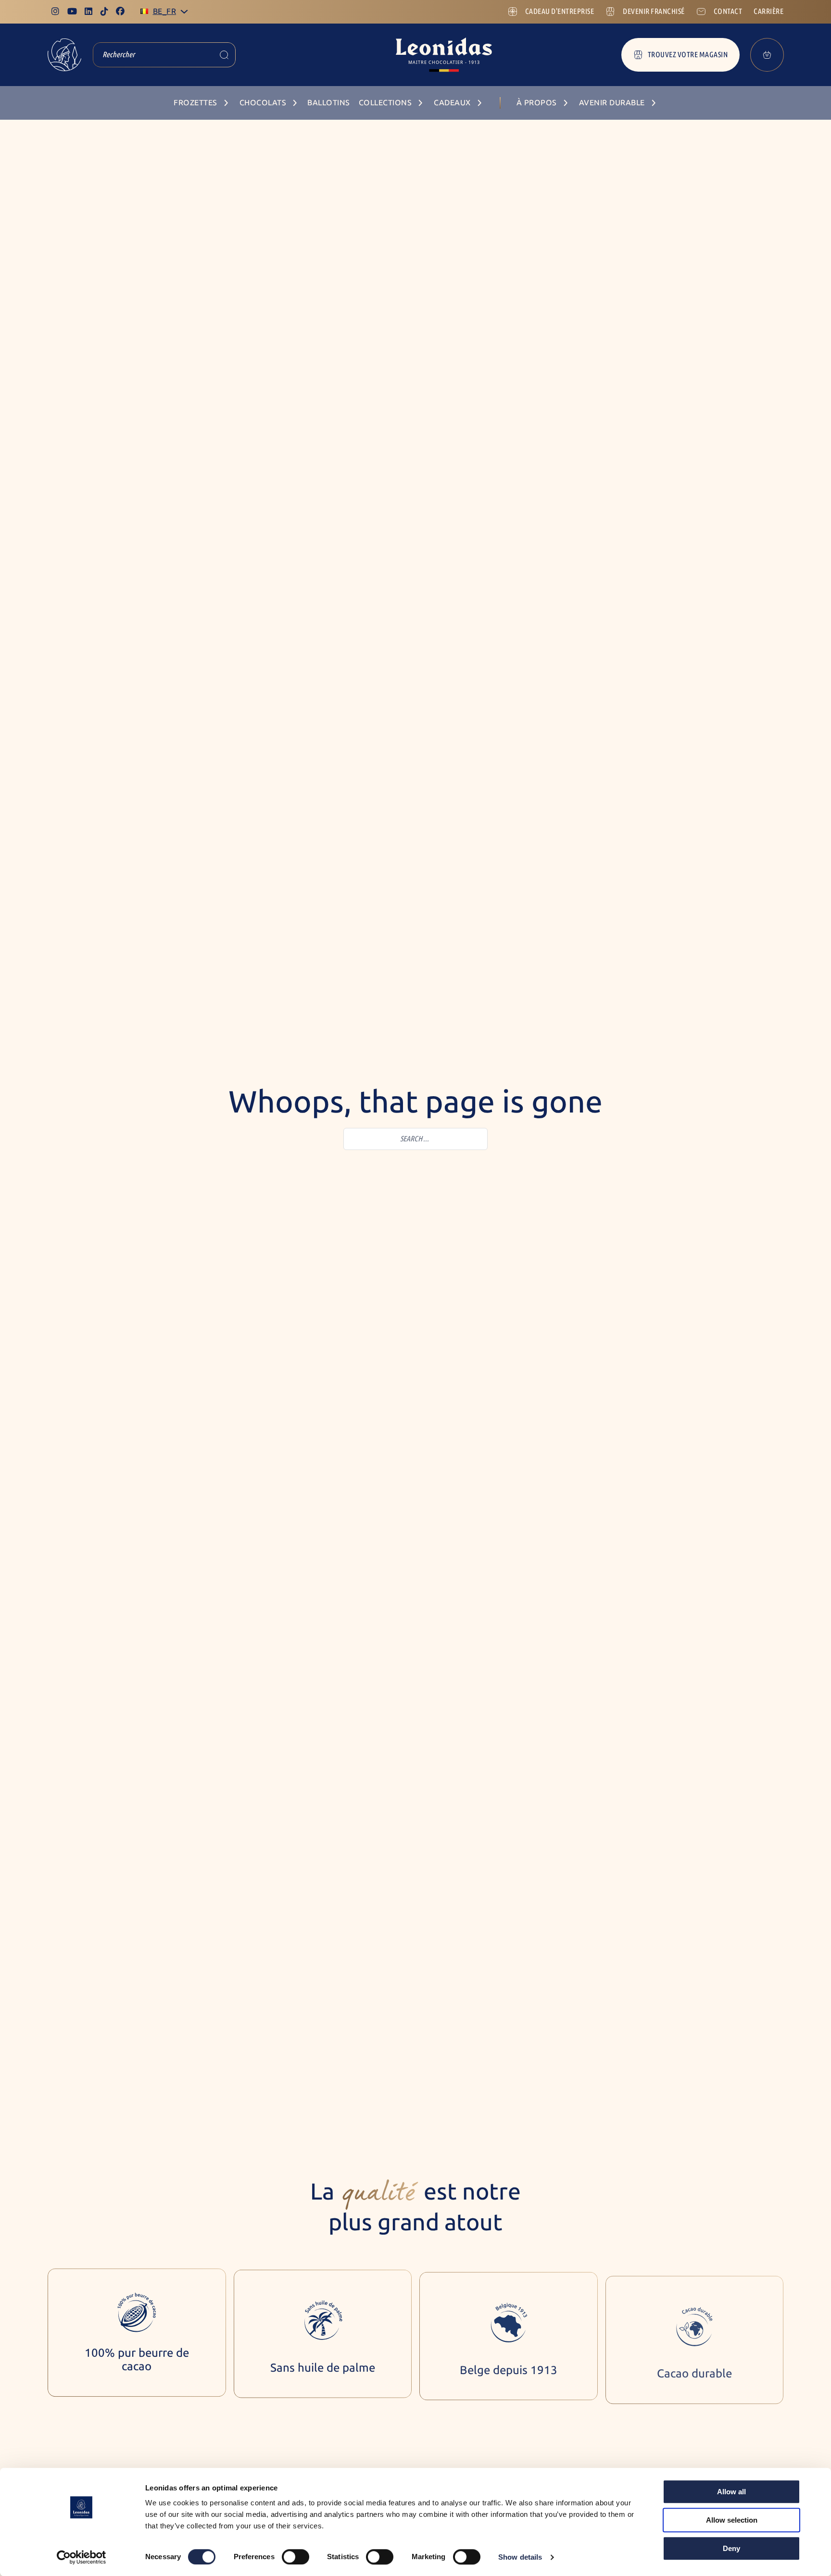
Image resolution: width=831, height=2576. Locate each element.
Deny (731, 2548)
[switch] (296, 2557)
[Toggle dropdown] (184, 12)
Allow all (731, 2492)
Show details (520, 2557)
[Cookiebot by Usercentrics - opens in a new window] (82, 2557)
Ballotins (329, 103)
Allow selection (732, 2520)
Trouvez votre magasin (688, 55)
